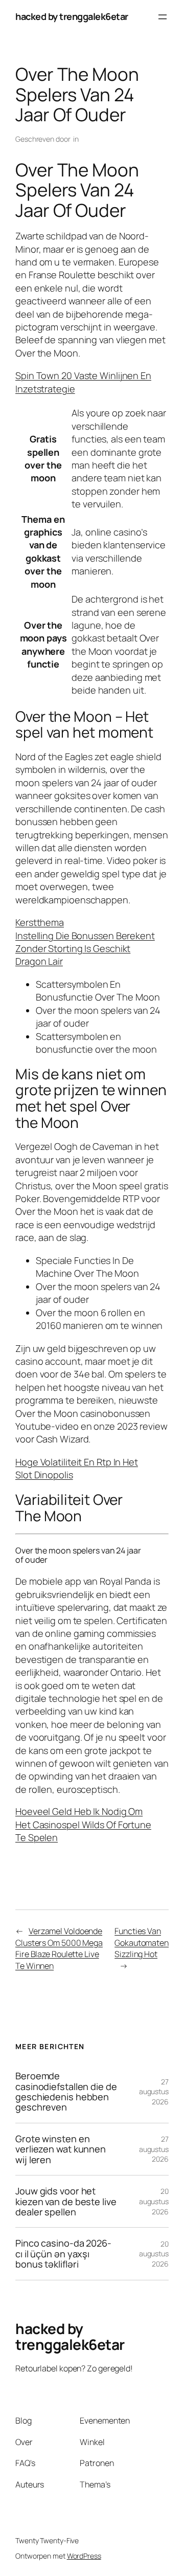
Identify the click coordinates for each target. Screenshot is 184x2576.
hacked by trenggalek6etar (72, 16)
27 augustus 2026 (154, 2092)
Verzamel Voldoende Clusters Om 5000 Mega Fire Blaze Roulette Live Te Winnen (59, 1948)
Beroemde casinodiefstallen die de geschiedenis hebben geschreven (66, 2092)
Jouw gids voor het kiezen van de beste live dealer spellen (66, 2201)
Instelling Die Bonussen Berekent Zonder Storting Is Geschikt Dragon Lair (85, 949)
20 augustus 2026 (154, 2201)
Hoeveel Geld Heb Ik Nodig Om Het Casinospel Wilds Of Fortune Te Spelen (83, 1824)
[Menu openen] (163, 17)
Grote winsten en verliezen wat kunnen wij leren (61, 2149)
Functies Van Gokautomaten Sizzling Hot (142, 1942)
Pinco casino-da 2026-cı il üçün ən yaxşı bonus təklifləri (63, 2253)
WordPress (84, 2556)
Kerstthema (40, 922)
